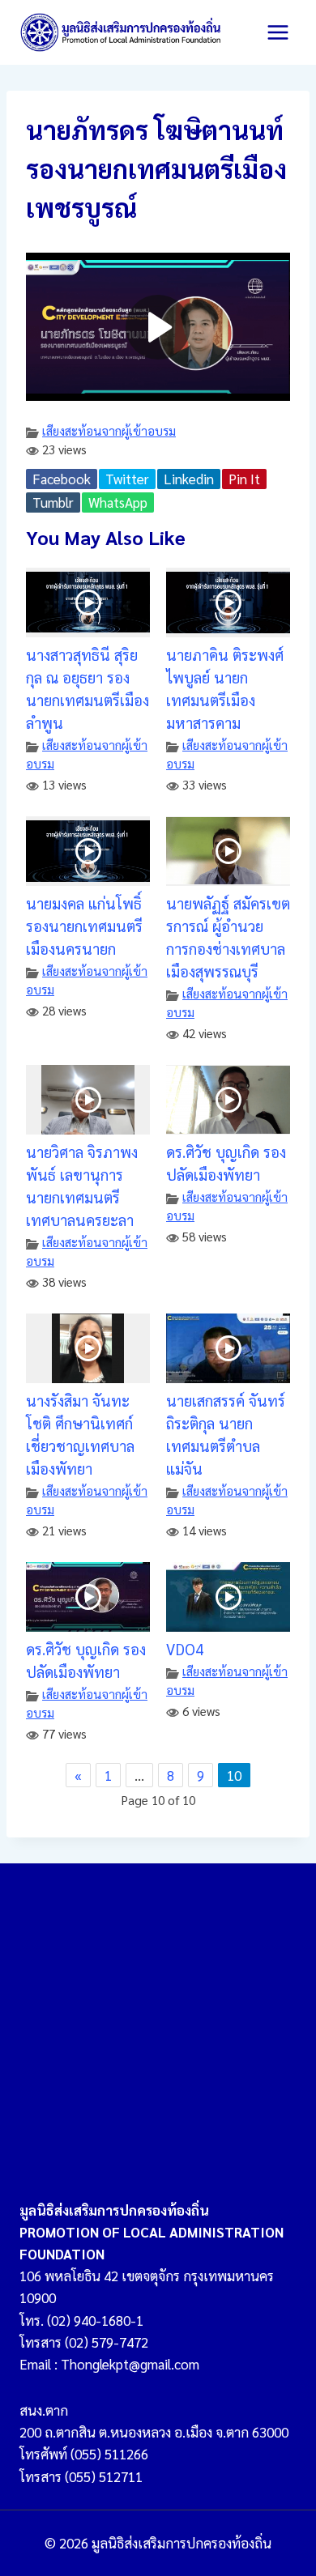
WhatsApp (118, 502)
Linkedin (189, 479)
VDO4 (185, 1649)
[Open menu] (278, 32)
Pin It (244, 479)
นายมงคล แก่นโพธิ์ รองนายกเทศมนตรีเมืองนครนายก (84, 926)
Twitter (127, 479)
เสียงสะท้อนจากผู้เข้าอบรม (109, 431)
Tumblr (53, 502)
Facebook (62, 479)
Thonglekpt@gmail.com (130, 2364)
